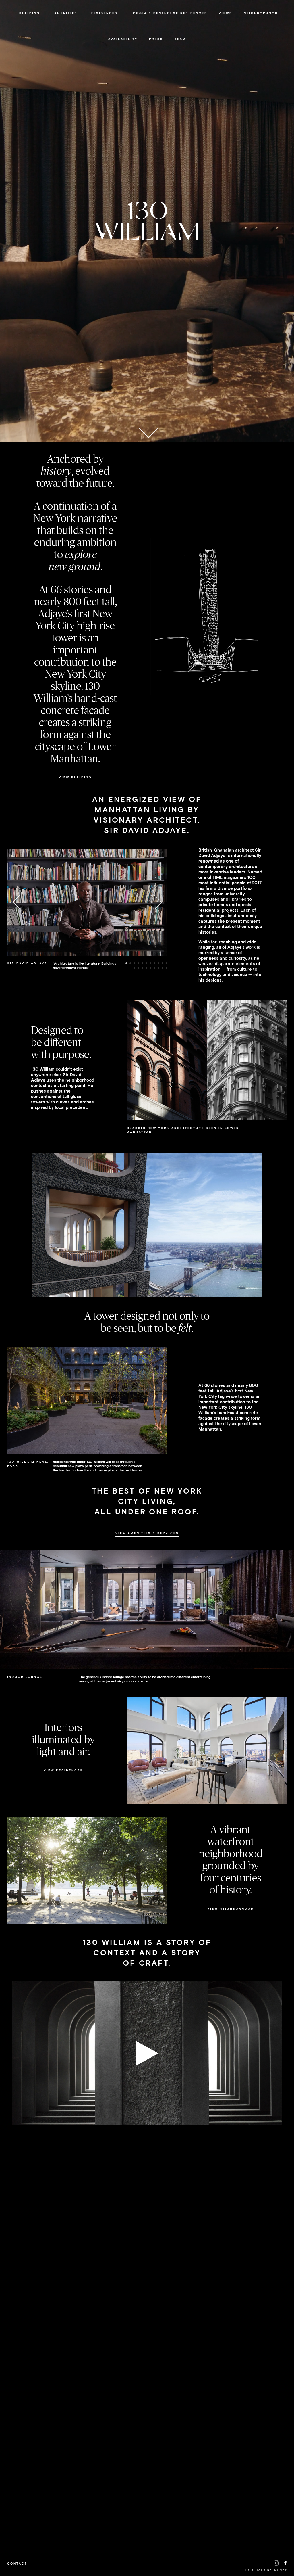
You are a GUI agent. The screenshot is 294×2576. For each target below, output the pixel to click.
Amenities (66, 13)
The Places (261, 27)
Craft (29, 33)
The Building (29, 27)
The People (261, 22)
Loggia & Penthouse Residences (169, 13)
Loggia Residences (104, 22)
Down (148, 430)
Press (156, 39)
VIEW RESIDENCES (63, 1770)
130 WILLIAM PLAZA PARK (29, 1464)
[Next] (155, 902)
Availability (123, 39)
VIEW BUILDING (75, 777)
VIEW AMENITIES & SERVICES (147, 1533)
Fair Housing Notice (267, 2570)
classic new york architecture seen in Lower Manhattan (183, 1130)
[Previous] (20, 902)
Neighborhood (261, 13)
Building (30, 13)
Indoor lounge (25, 1677)
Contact (17, 2563)
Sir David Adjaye (29, 22)
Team (180, 39)
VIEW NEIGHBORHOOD (231, 1909)
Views (104, 27)
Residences (104, 13)
